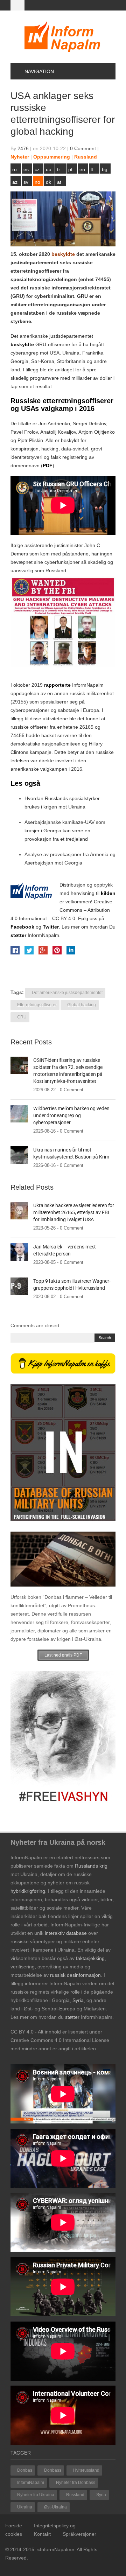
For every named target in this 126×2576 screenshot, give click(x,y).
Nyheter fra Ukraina (36, 2495)
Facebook (22, 927)
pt (70, 169)
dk (48, 182)
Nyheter (20, 157)
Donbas (25, 2470)
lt (92, 169)
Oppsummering (52, 157)
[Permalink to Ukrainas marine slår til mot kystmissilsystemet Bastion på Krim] (19, 1155)
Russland (86, 157)
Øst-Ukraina (55, 2507)
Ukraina (25, 2507)
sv (26, 182)
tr (59, 169)
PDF (48, 465)
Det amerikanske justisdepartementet (67, 993)
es (26, 169)
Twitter (51, 927)
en (82, 169)
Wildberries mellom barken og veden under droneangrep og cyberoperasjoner (71, 1115)
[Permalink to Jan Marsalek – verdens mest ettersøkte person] (19, 1252)
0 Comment (83, 148)
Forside (14, 2526)
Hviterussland (86, 2470)
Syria (101, 2495)
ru (15, 169)
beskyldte (63, 254)
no (37, 182)
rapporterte (57, 685)
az (15, 182)
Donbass (53, 2470)
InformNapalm (31, 2483)
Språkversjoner (79, 2534)
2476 (23, 148)
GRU (22, 1017)
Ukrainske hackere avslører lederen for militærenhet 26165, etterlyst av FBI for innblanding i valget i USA (74, 1212)
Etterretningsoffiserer (37, 1005)
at (59, 182)
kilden (108, 893)
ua (49, 169)
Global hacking (82, 1005)
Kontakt (42, 2534)
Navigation (39, 71)
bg (105, 169)
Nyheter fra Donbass (76, 2483)
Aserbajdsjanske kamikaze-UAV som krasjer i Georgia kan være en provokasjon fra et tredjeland (65, 831)
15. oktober (24, 254)
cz (37, 169)
